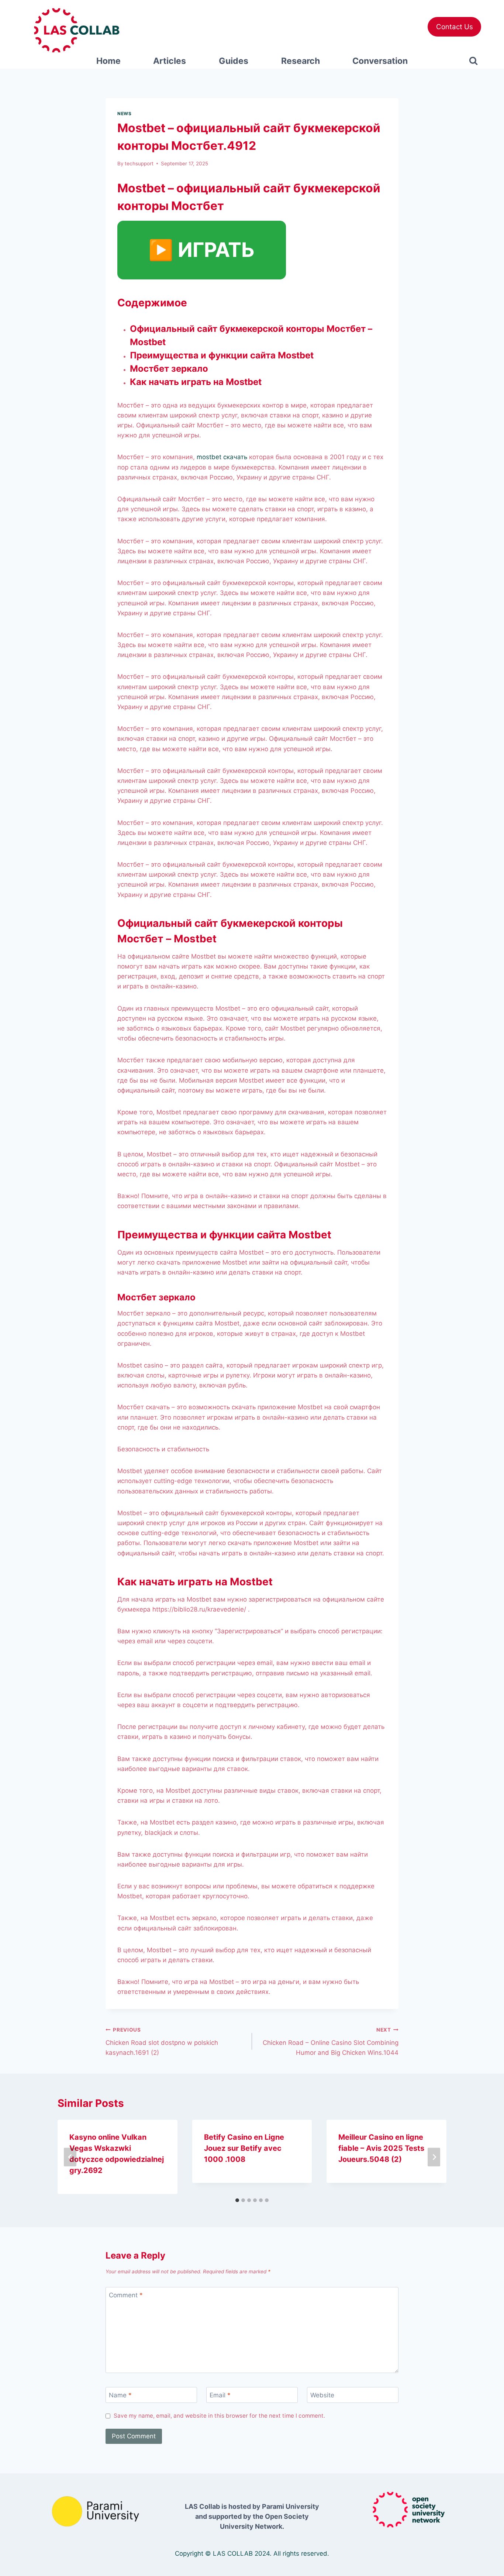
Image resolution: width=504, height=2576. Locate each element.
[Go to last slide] (70, 2157)
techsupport (139, 164)
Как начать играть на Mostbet (196, 382)
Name (120, 2395)
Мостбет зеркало (169, 369)
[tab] (237, 2200)
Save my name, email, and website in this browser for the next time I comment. (219, 2416)
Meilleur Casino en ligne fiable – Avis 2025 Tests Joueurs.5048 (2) (381, 2148)
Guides (234, 61)
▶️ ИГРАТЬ (202, 250)
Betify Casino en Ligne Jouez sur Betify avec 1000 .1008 (244, 2148)
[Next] (434, 2157)
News (124, 114)
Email (220, 2395)
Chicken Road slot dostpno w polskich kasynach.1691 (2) (162, 2042)
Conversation (380, 61)
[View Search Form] (474, 61)
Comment (126, 2295)
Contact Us (455, 27)
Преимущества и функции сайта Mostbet (222, 355)
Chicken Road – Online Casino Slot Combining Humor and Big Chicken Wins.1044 (331, 2042)
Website (322, 2395)
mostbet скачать (222, 457)
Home (108, 61)
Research (301, 61)
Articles (170, 61)
